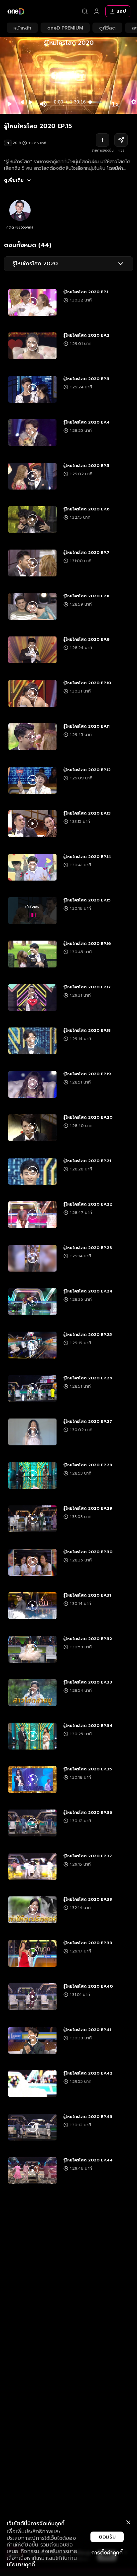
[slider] (96, 102)
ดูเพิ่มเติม (14, 180)
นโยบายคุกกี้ (21, 2565)
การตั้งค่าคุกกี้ (107, 2553)
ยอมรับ (107, 2537)
